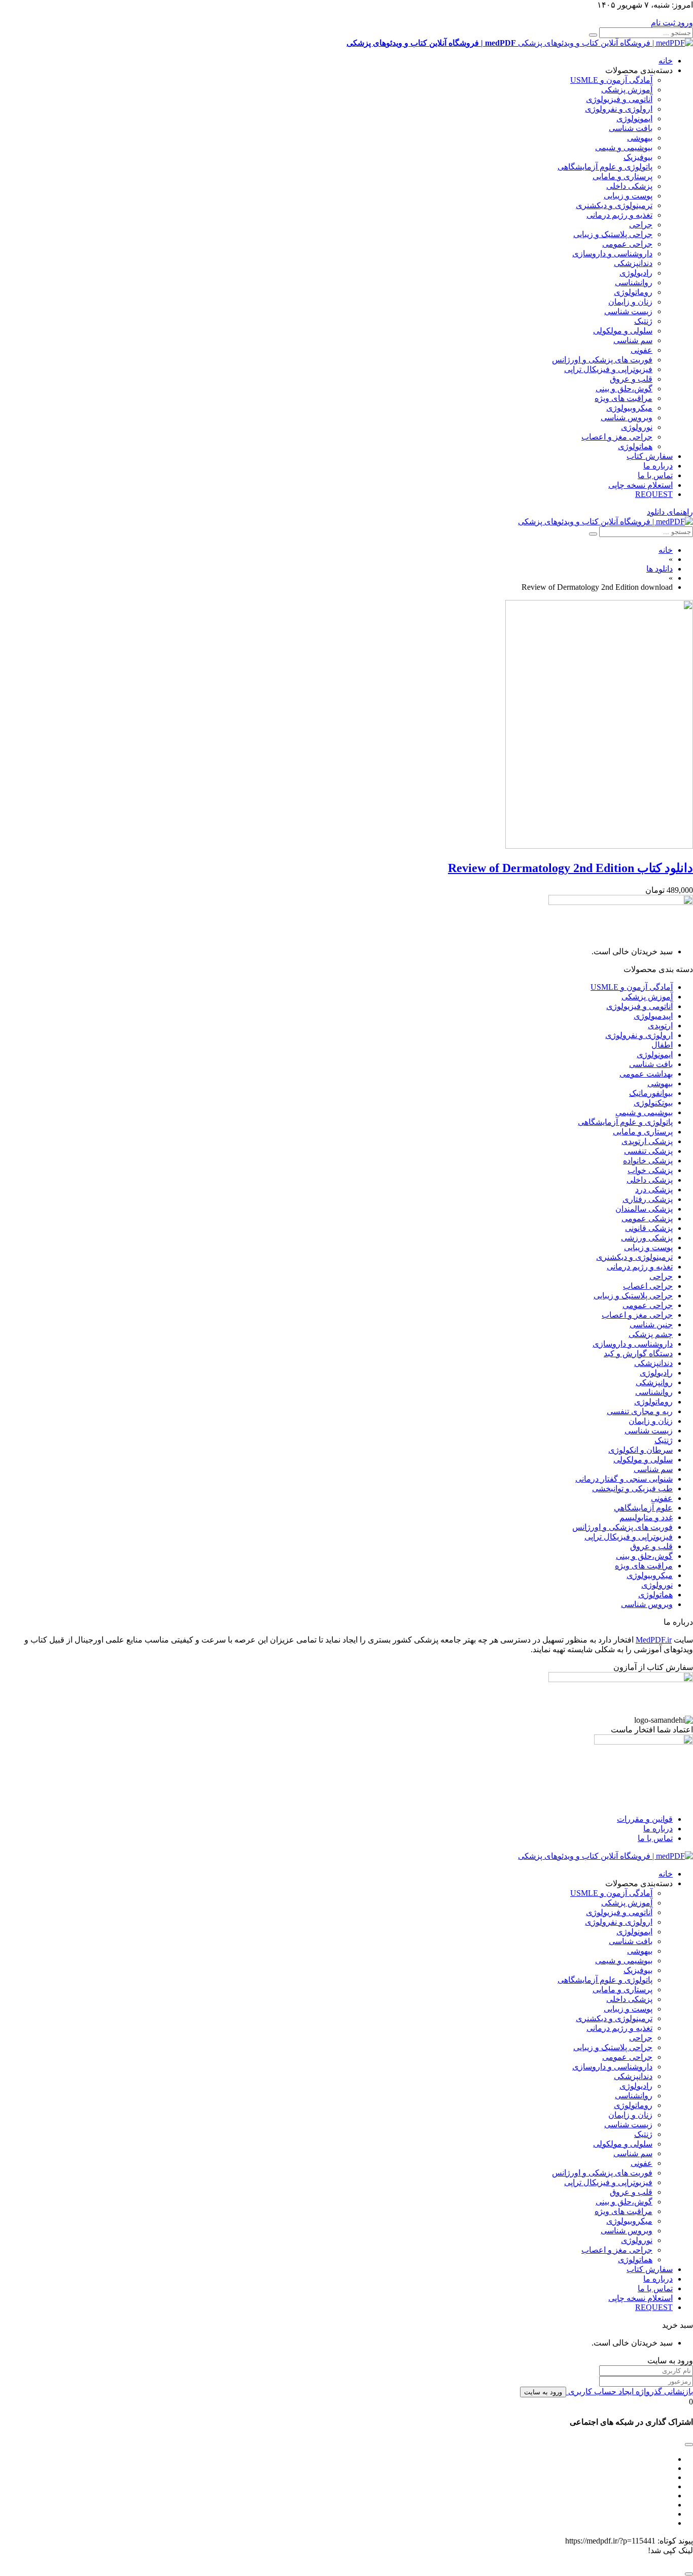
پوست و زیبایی (628, 196)
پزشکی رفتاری (648, 1199)
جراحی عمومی (627, 244)
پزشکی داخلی (629, 186)
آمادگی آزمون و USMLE (611, 80)
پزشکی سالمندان (644, 1209)
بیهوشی (640, 138)
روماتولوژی (633, 292)
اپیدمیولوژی (653, 1016)
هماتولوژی (635, 446)
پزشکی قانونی (649, 1228)
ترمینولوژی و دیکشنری (614, 205)
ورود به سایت (543, 2392)
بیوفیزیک (638, 157)
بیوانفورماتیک (651, 1093)
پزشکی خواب (650, 1170)
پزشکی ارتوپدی (647, 1141)
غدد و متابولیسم (646, 1517)
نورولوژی (637, 427)
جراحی (641, 225)
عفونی (642, 350)
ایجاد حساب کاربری (600, 2391)
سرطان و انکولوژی (640, 1450)
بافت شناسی (631, 128)
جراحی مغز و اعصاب (617, 437)
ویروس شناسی (627, 417)
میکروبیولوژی (629, 408)
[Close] (689, 2574)
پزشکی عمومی (647, 1218)
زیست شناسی (628, 311)
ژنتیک (643, 321)
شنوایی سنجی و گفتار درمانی (624, 1479)
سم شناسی (633, 340)
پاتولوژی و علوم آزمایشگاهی (605, 167)
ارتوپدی (660, 1026)
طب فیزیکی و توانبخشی (632, 1488)
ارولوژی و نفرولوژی (619, 109)
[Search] (593, 35)
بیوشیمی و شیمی (624, 147)
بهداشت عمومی (646, 1074)
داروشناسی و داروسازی (612, 254)
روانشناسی (634, 282)
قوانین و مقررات (645, 1819)
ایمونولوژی (634, 119)
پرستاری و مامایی (622, 176)
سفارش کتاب (650, 456)
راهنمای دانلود (670, 512)
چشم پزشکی (651, 1334)
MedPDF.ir (654, 1640)
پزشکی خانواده (648, 1161)
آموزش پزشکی (627, 90)
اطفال (662, 1045)
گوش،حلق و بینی (624, 389)
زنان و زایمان (630, 302)
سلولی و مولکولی (623, 331)
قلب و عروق (631, 379)
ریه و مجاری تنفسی (640, 1411)
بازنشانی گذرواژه (663, 2391)
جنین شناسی (651, 1325)
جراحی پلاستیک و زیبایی (613, 234)
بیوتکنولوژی (653, 1103)
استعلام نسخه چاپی (640, 485)
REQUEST (654, 494)
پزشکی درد (654, 1190)
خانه (666, 61)
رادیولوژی (636, 273)
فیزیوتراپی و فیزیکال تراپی (608, 369)
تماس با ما (655, 475)
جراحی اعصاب (648, 1286)
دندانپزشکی (633, 263)
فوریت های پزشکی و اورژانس (602, 360)
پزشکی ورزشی (647, 1238)
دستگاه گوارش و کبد (638, 1353)
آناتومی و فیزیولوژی (619, 99)
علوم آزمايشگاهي (643, 1508)
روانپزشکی (654, 1382)
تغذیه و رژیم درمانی (619, 215)
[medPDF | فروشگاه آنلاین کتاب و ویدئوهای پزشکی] (605, 522)
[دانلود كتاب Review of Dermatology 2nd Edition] (599, 846)
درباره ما (658, 466)
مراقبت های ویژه (623, 398)
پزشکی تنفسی (648, 1151)
